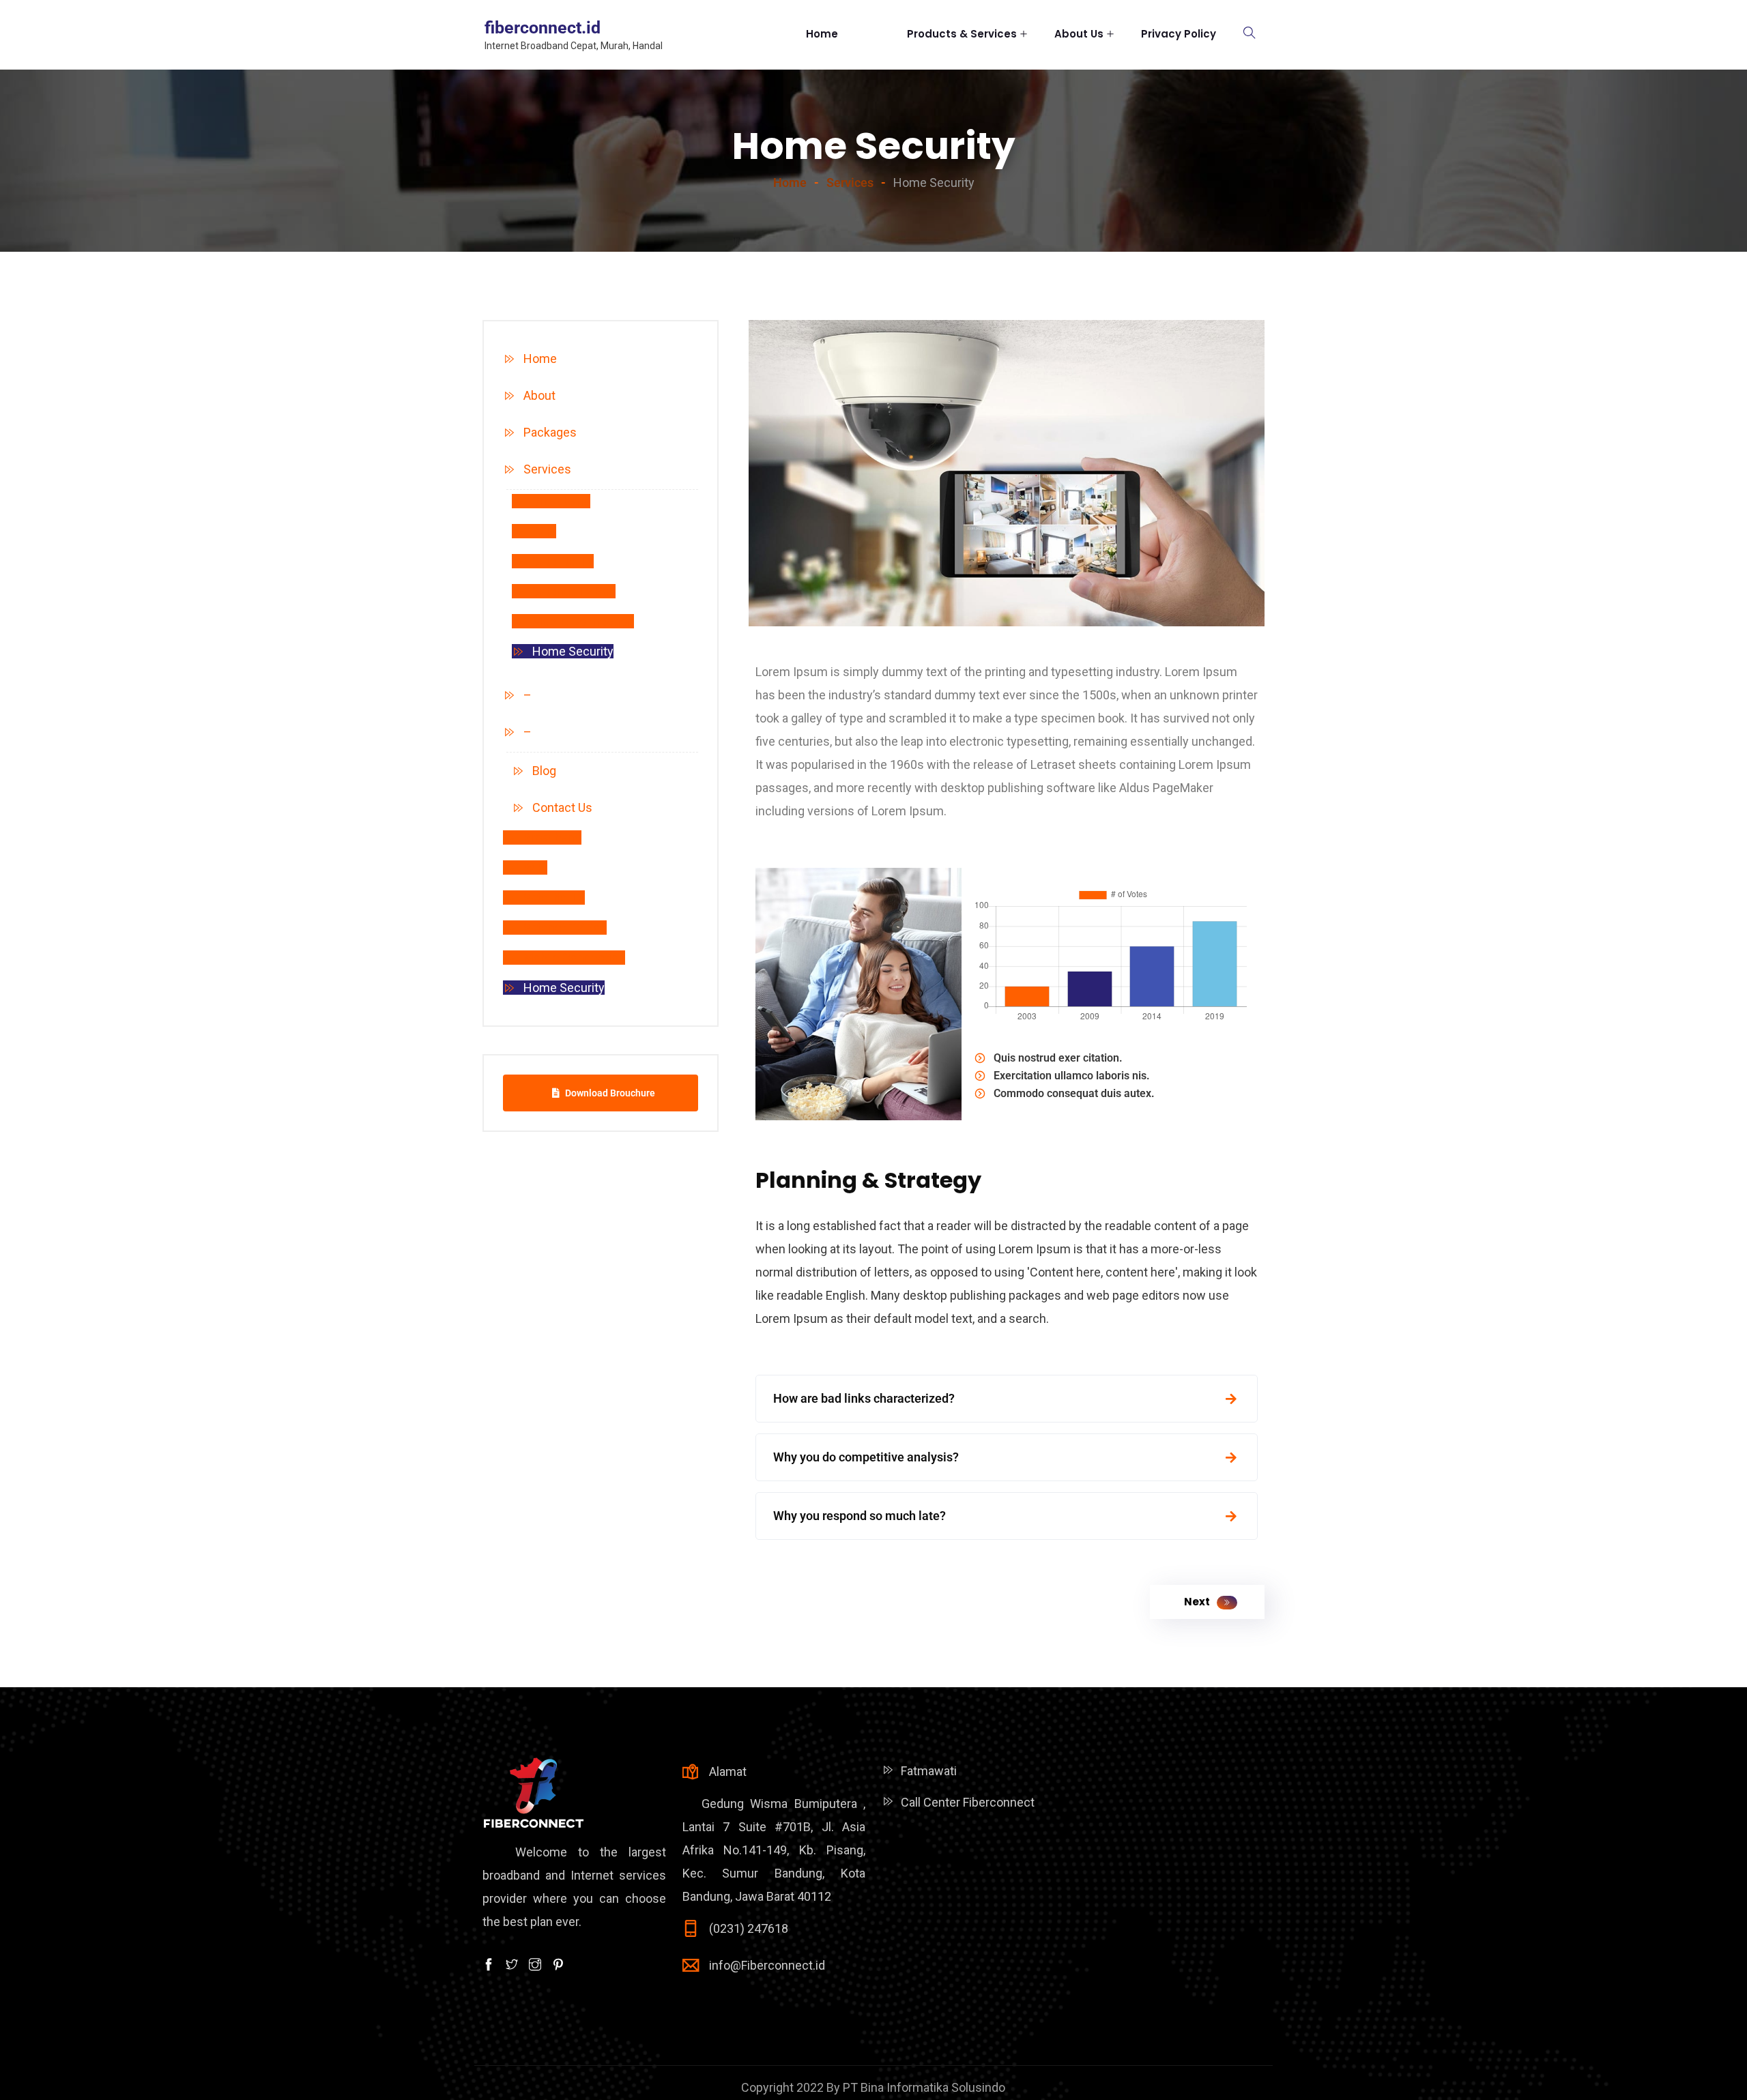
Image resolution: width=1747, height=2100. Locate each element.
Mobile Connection (583, 621)
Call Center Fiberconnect (968, 1802)
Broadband (561, 501)
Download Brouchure (610, 1093)
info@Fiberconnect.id (767, 1965)
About (539, 395)
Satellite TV (563, 561)
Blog (544, 771)
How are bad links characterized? (864, 1398)
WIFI (544, 531)
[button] (1007, 1399)
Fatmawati (929, 1771)
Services (547, 469)
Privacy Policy (1179, 34)
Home (839, 34)
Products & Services (962, 34)
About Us (1079, 34)
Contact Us (562, 807)
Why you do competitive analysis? (866, 1457)
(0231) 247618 (749, 1928)
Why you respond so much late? (860, 1516)
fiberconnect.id (543, 28)
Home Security (573, 651)
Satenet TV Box (574, 591)
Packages (550, 432)
